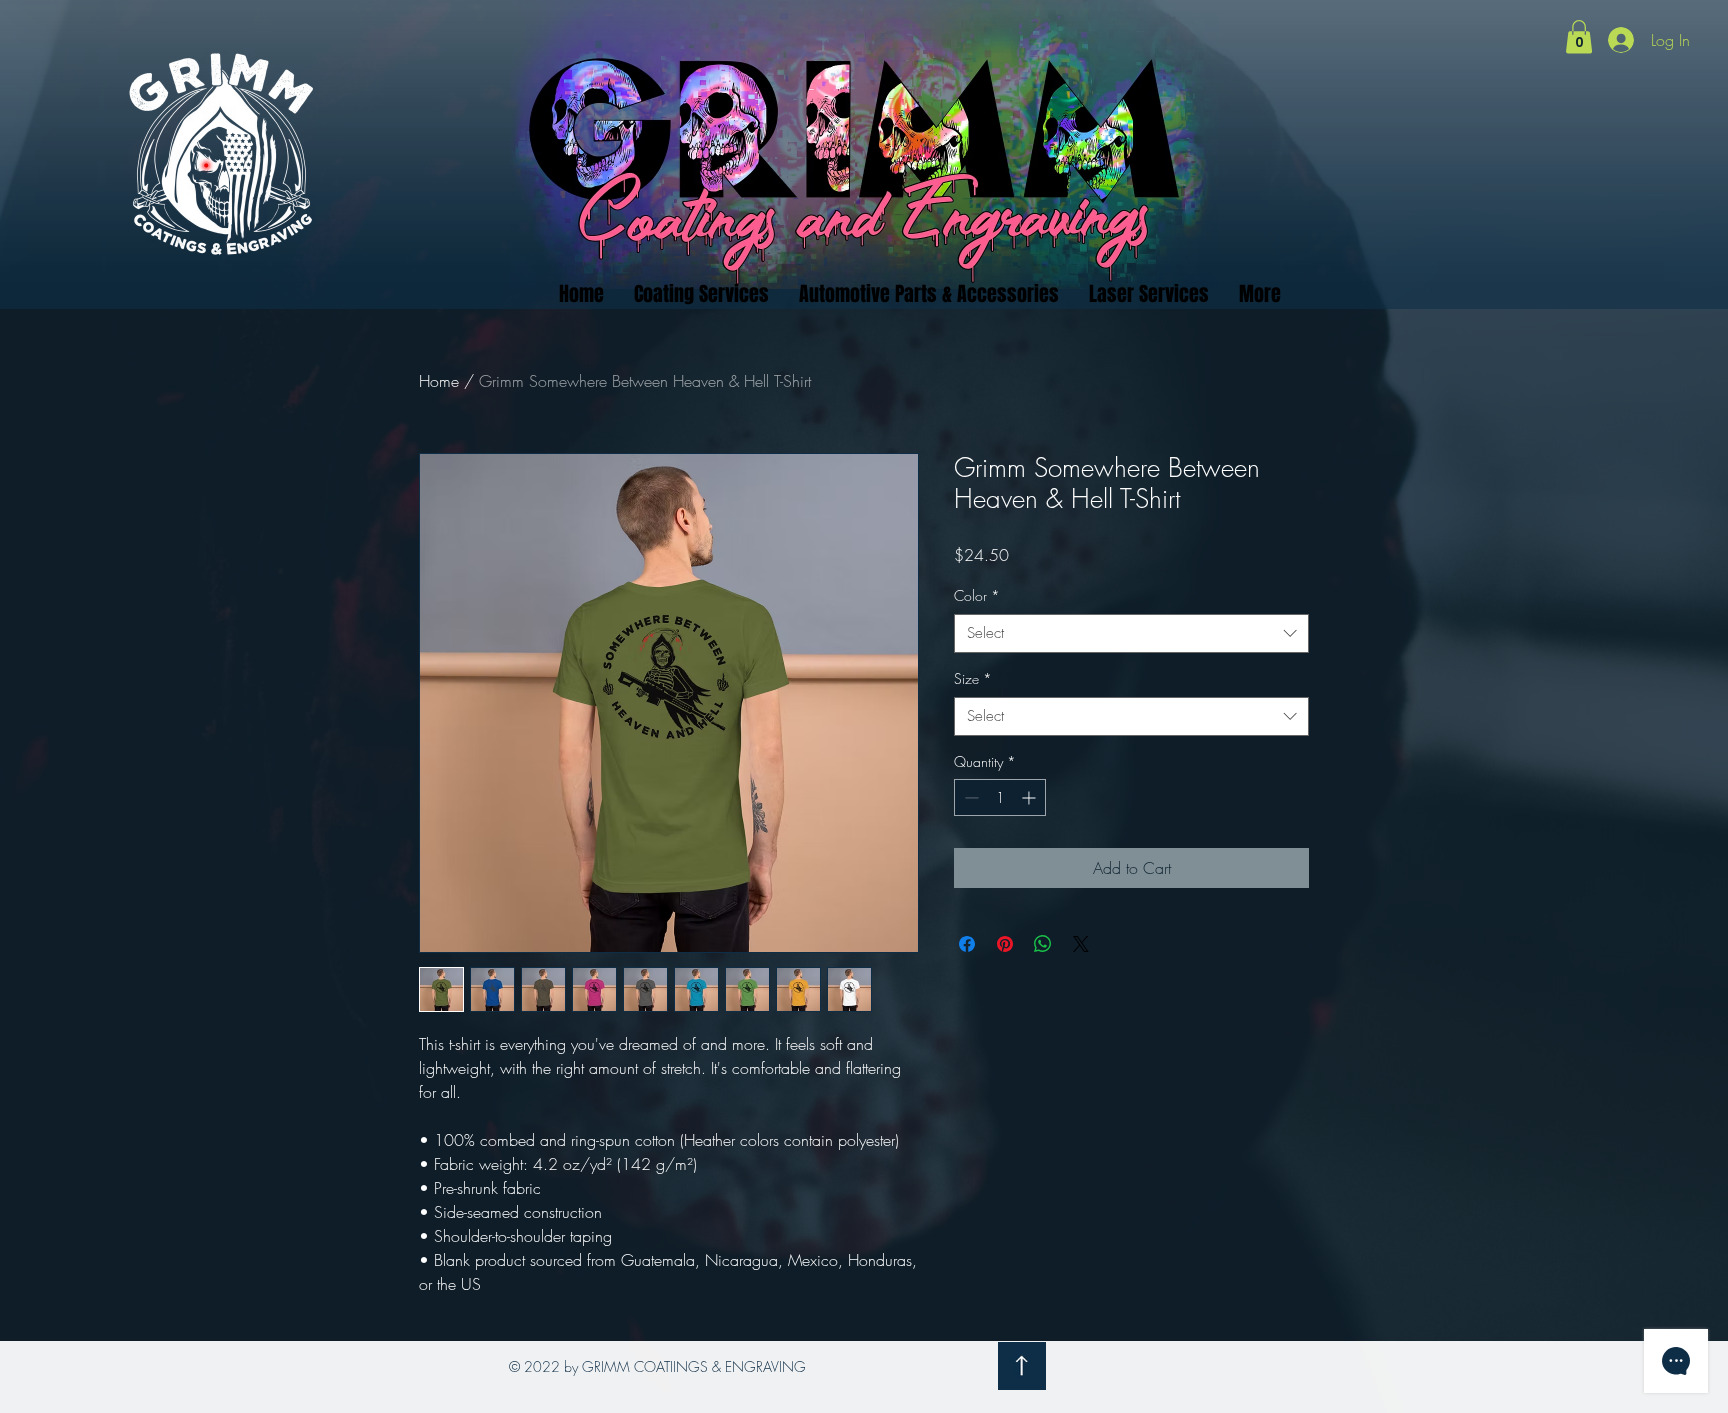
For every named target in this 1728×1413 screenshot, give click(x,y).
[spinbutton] (1000, 797)
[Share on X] (1081, 944)
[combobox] (1131, 633)
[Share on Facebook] (967, 944)
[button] (1579, 36)
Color (977, 595)
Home (439, 381)
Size (973, 678)
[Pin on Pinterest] (1005, 944)
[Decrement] (969, 797)
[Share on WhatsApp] (1043, 944)
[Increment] (1030, 797)
